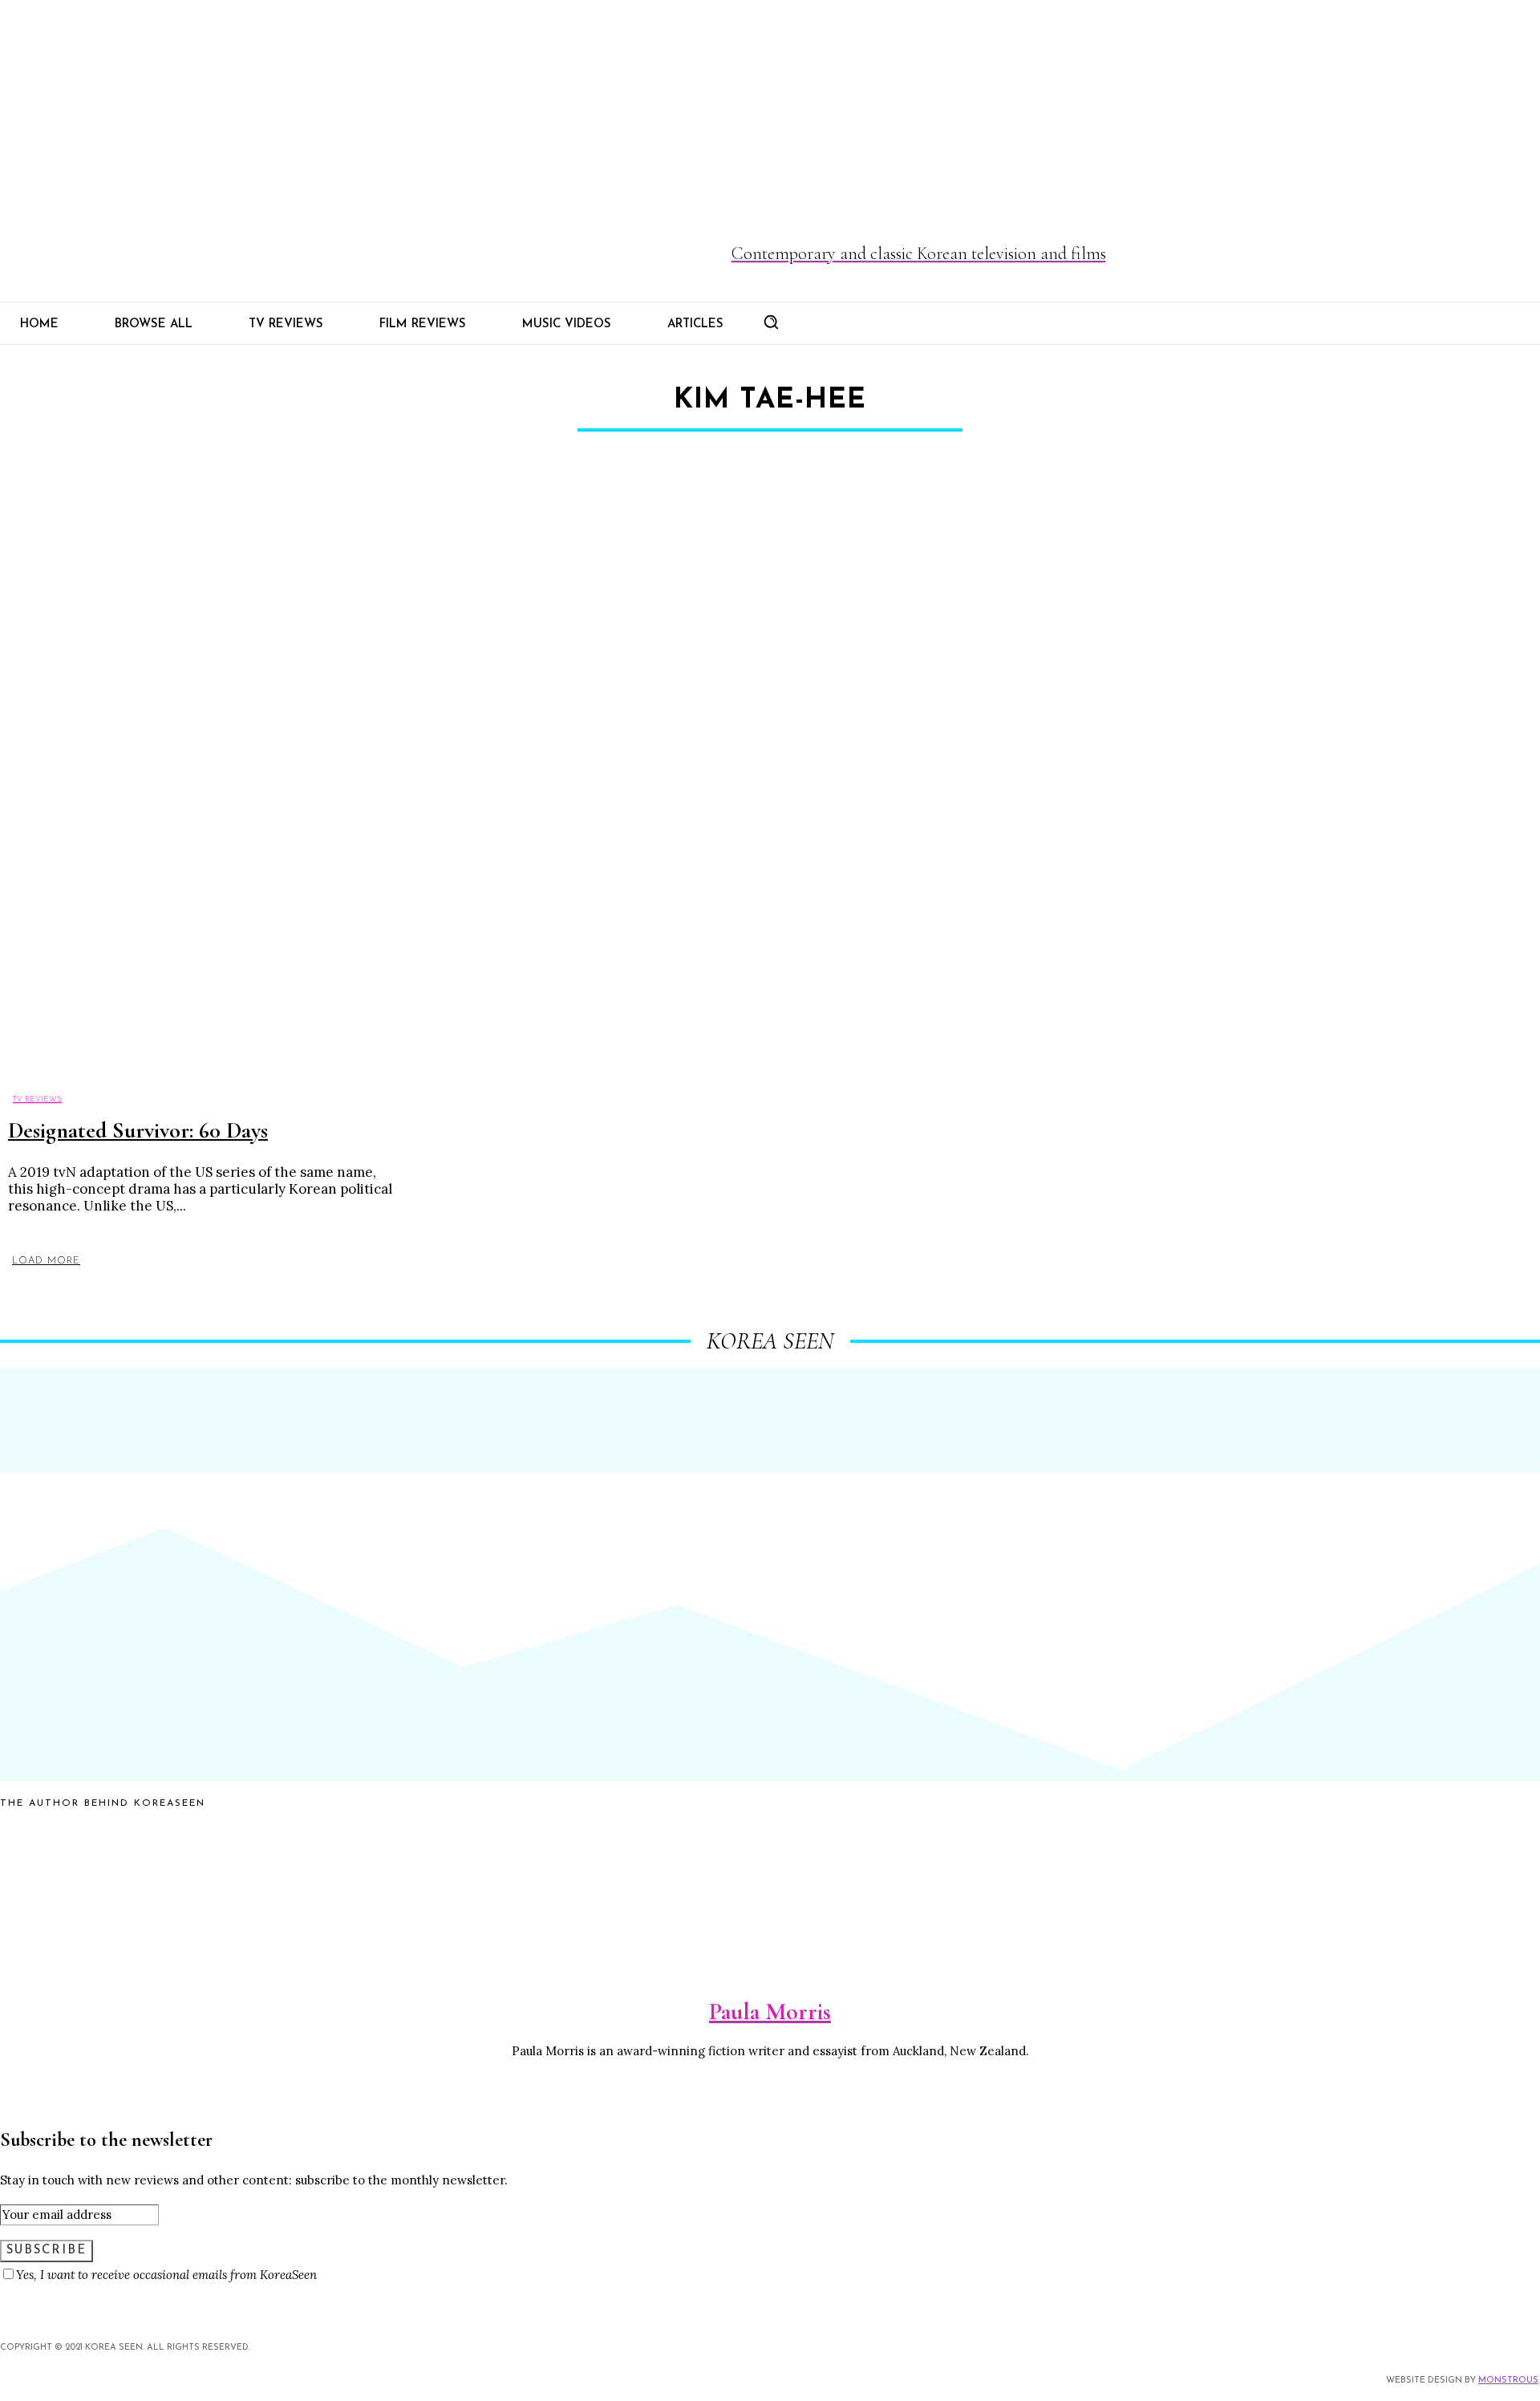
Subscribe (47, 2251)
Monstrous (1508, 2381)
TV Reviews (37, 1099)
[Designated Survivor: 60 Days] (198, 787)
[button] (771, 322)
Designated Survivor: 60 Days (138, 1130)
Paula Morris (770, 2012)
